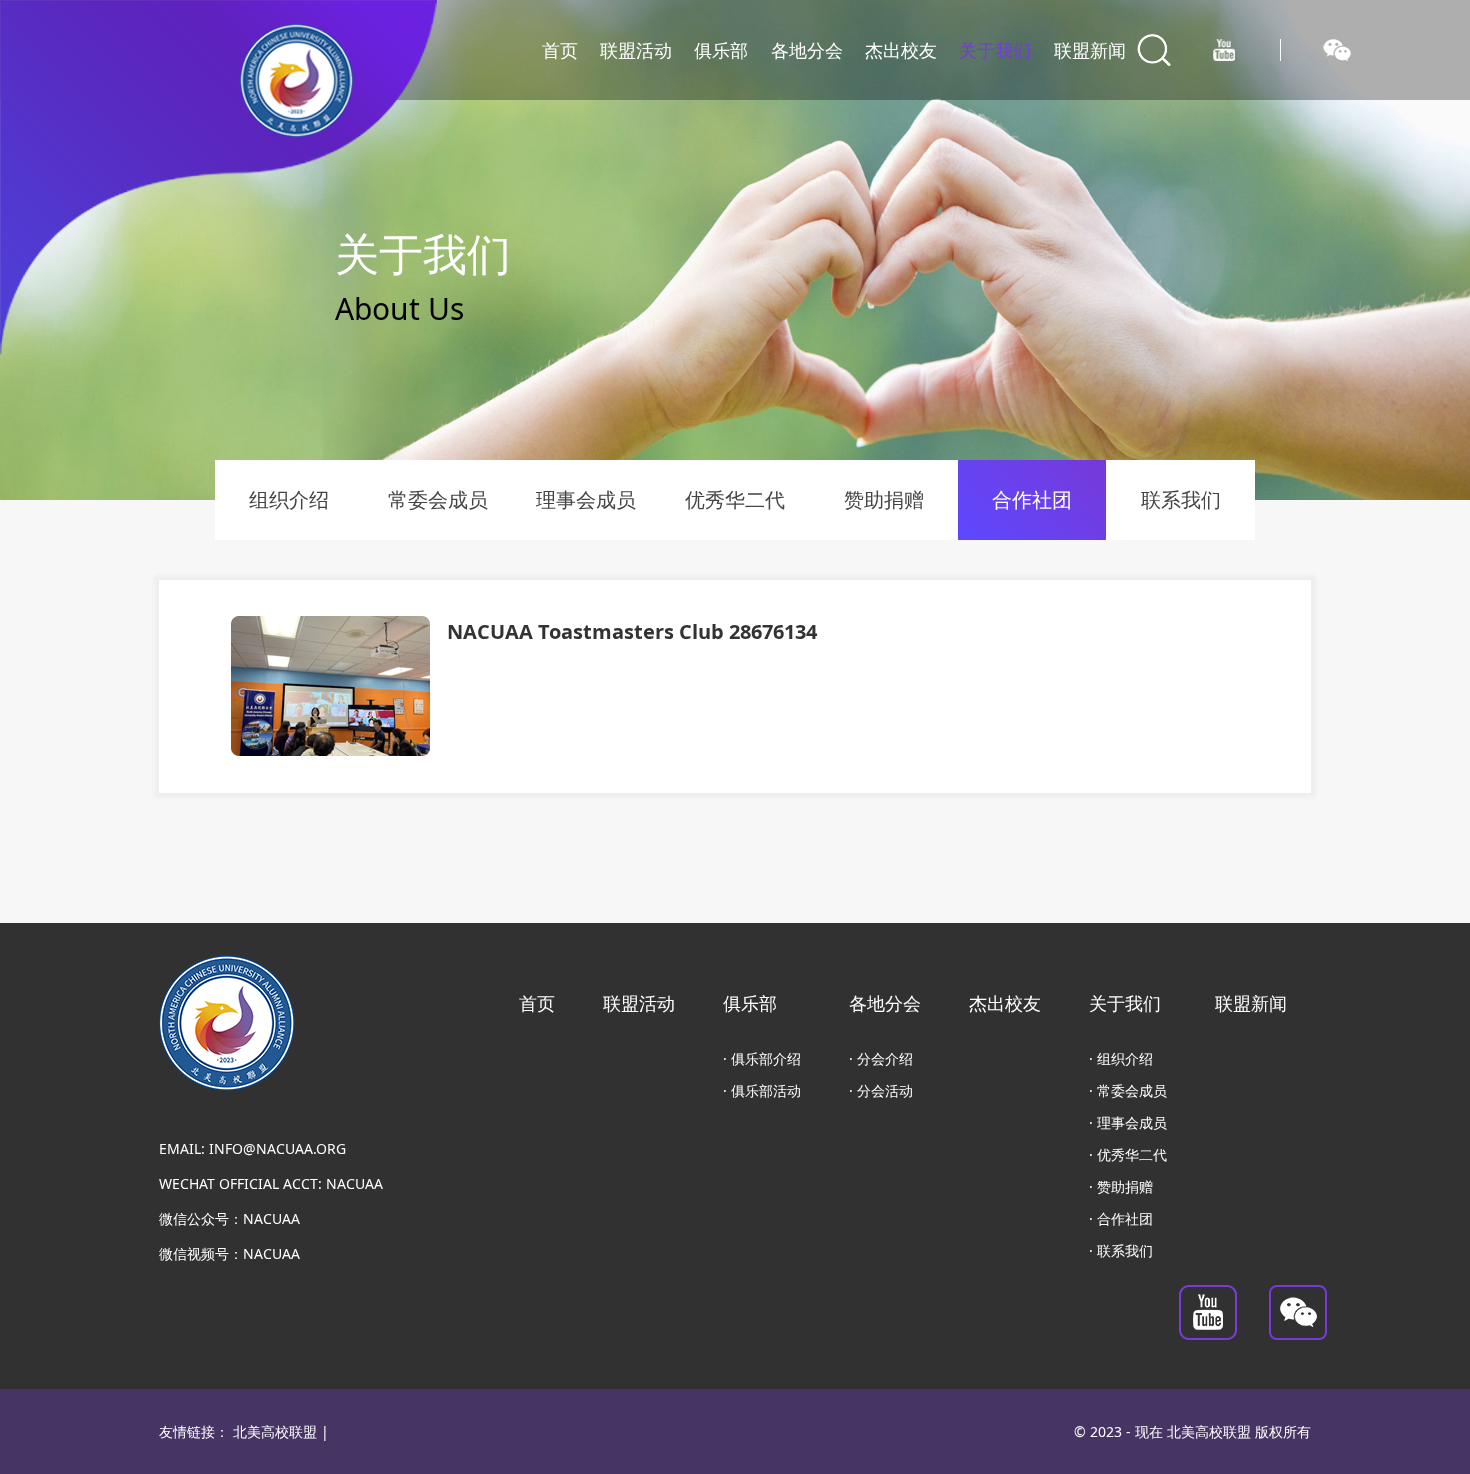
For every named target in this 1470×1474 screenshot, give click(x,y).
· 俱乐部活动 (762, 1090)
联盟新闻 (1090, 50)
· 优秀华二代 (1128, 1154)
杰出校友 (901, 50)
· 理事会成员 (1128, 1122)
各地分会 (807, 50)
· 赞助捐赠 (1121, 1186)
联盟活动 (636, 50)
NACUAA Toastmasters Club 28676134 (632, 631)
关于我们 (995, 50)
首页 (560, 50)
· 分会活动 (881, 1090)
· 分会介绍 (881, 1058)
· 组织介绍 (1121, 1058)
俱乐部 (721, 50)
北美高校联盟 (275, 1431)
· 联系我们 (1121, 1250)
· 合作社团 (1121, 1218)
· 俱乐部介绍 (762, 1058)
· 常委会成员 (1128, 1090)
